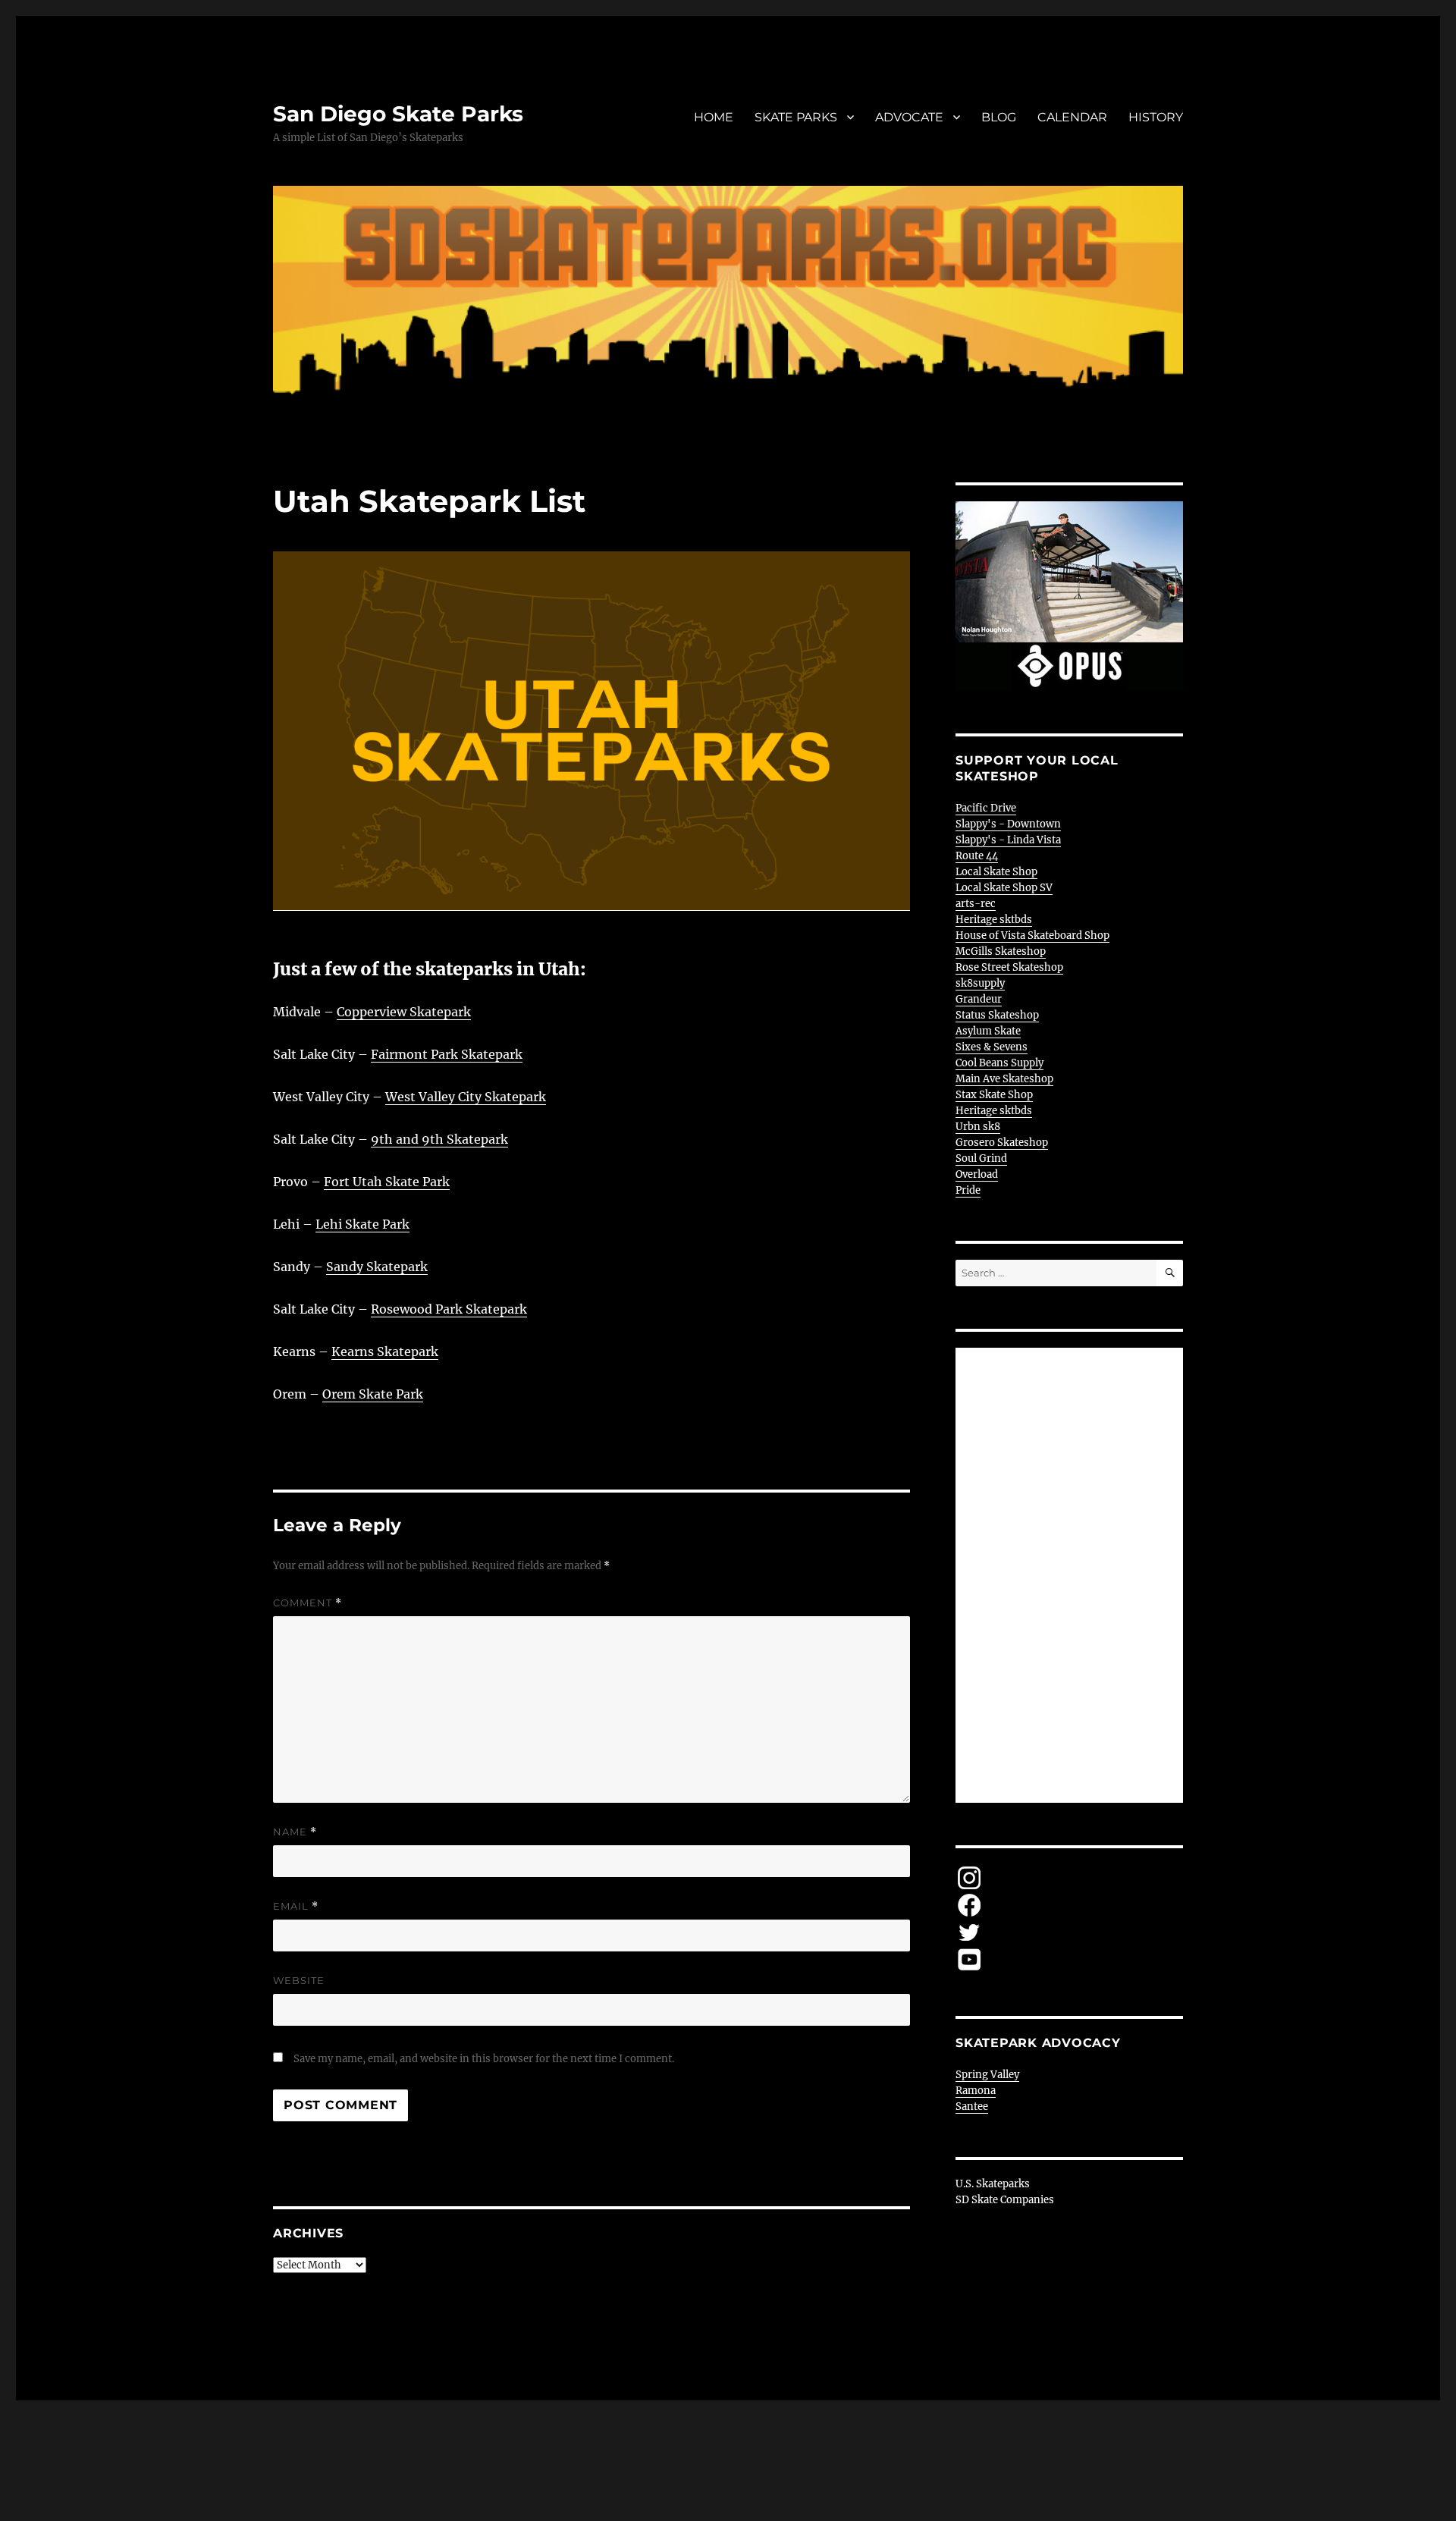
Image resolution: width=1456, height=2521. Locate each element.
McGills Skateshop (1001, 951)
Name (295, 1832)
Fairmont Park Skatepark (447, 1054)
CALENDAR (1072, 117)
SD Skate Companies (1005, 2200)
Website (299, 1980)
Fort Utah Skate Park (387, 1182)
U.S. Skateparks (993, 2184)
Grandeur (979, 999)
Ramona (976, 2091)
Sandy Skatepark (377, 1267)
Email (296, 1906)
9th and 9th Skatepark (439, 1139)
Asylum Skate (988, 1031)
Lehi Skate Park (362, 1224)
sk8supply (980, 983)
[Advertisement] (1072, 1577)
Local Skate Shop (996, 872)
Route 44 (977, 856)
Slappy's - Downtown (1008, 824)
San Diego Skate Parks (398, 114)
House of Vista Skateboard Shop (1032, 936)
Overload (977, 1174)
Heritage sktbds (994, 920)
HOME (714, 117)
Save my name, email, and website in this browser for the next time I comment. (484, 2059)
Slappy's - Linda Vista (1008, 840)
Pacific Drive (986, 808)
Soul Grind (981, 1158)
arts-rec (976, 904)
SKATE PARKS (796, 117)
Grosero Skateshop (1002, 1143)
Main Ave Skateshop (1004, 1079)
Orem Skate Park (373, 1394)
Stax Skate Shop (994, 1095)
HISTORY (1156, 117)
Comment (308, 1603)
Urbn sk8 (978, 1127)
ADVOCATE (909, 117)
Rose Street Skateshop (1009, 967)
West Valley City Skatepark (466, 1097)
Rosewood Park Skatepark (449, 1309)
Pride (968, 1190)
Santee (972, 2107)
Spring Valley (987, 2075)
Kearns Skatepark (385, 1352)
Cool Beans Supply (999, 1063)
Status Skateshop (997, 1015)
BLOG (999, 117)
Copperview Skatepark (404, 1012)
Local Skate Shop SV (1004, 888)
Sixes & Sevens (992, 1047)
